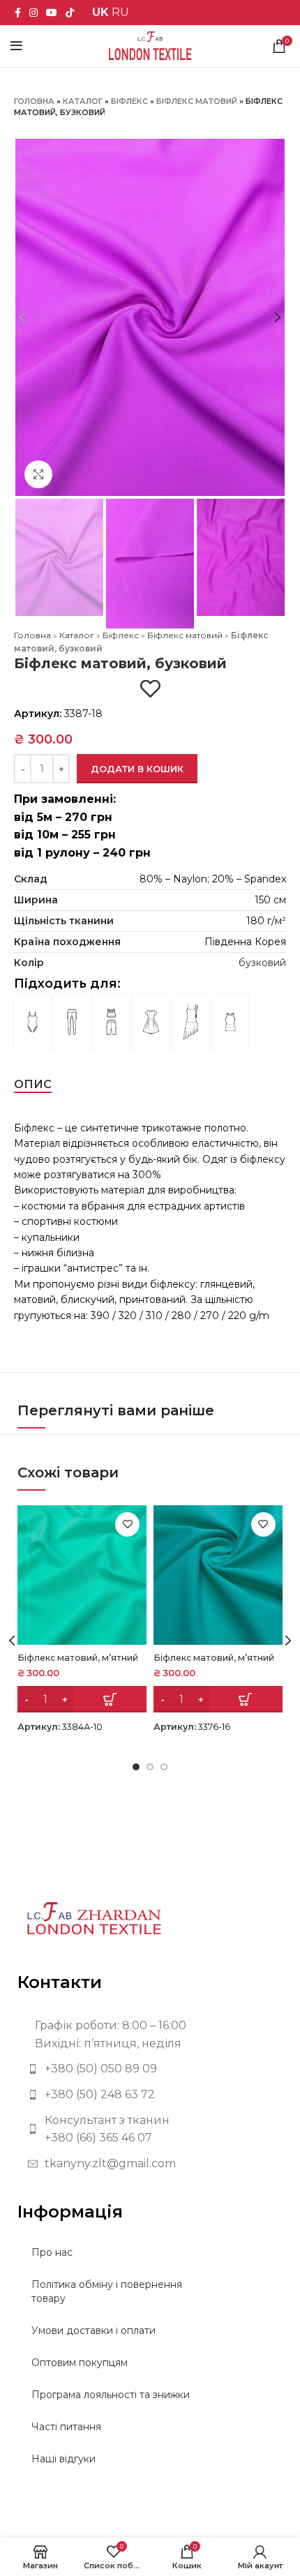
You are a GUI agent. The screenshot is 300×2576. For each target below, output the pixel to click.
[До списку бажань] (150, 689)
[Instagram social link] (33, 13)
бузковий (262, 963)
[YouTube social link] (52, 13)
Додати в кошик (137, 769)
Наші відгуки (63, 2459)
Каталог (83, 101)
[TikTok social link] (70, 13)
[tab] (33, 1084)
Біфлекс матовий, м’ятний (78, 1658)
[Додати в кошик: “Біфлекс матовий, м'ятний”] (82, 1699)
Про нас (52, 2252)
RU (120, 12)
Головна (34, 101)
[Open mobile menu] (16, 46)
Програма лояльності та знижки (111, 2395)
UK (100, 12)
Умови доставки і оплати (93, 2330)
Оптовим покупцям (80, 2363)
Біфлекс (129, 101)
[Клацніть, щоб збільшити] (38, 474)
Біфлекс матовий (197, 101)
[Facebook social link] (18, 13)
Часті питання (66, 2427)
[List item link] (150, 2069)
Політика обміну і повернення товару (107, 2291)
